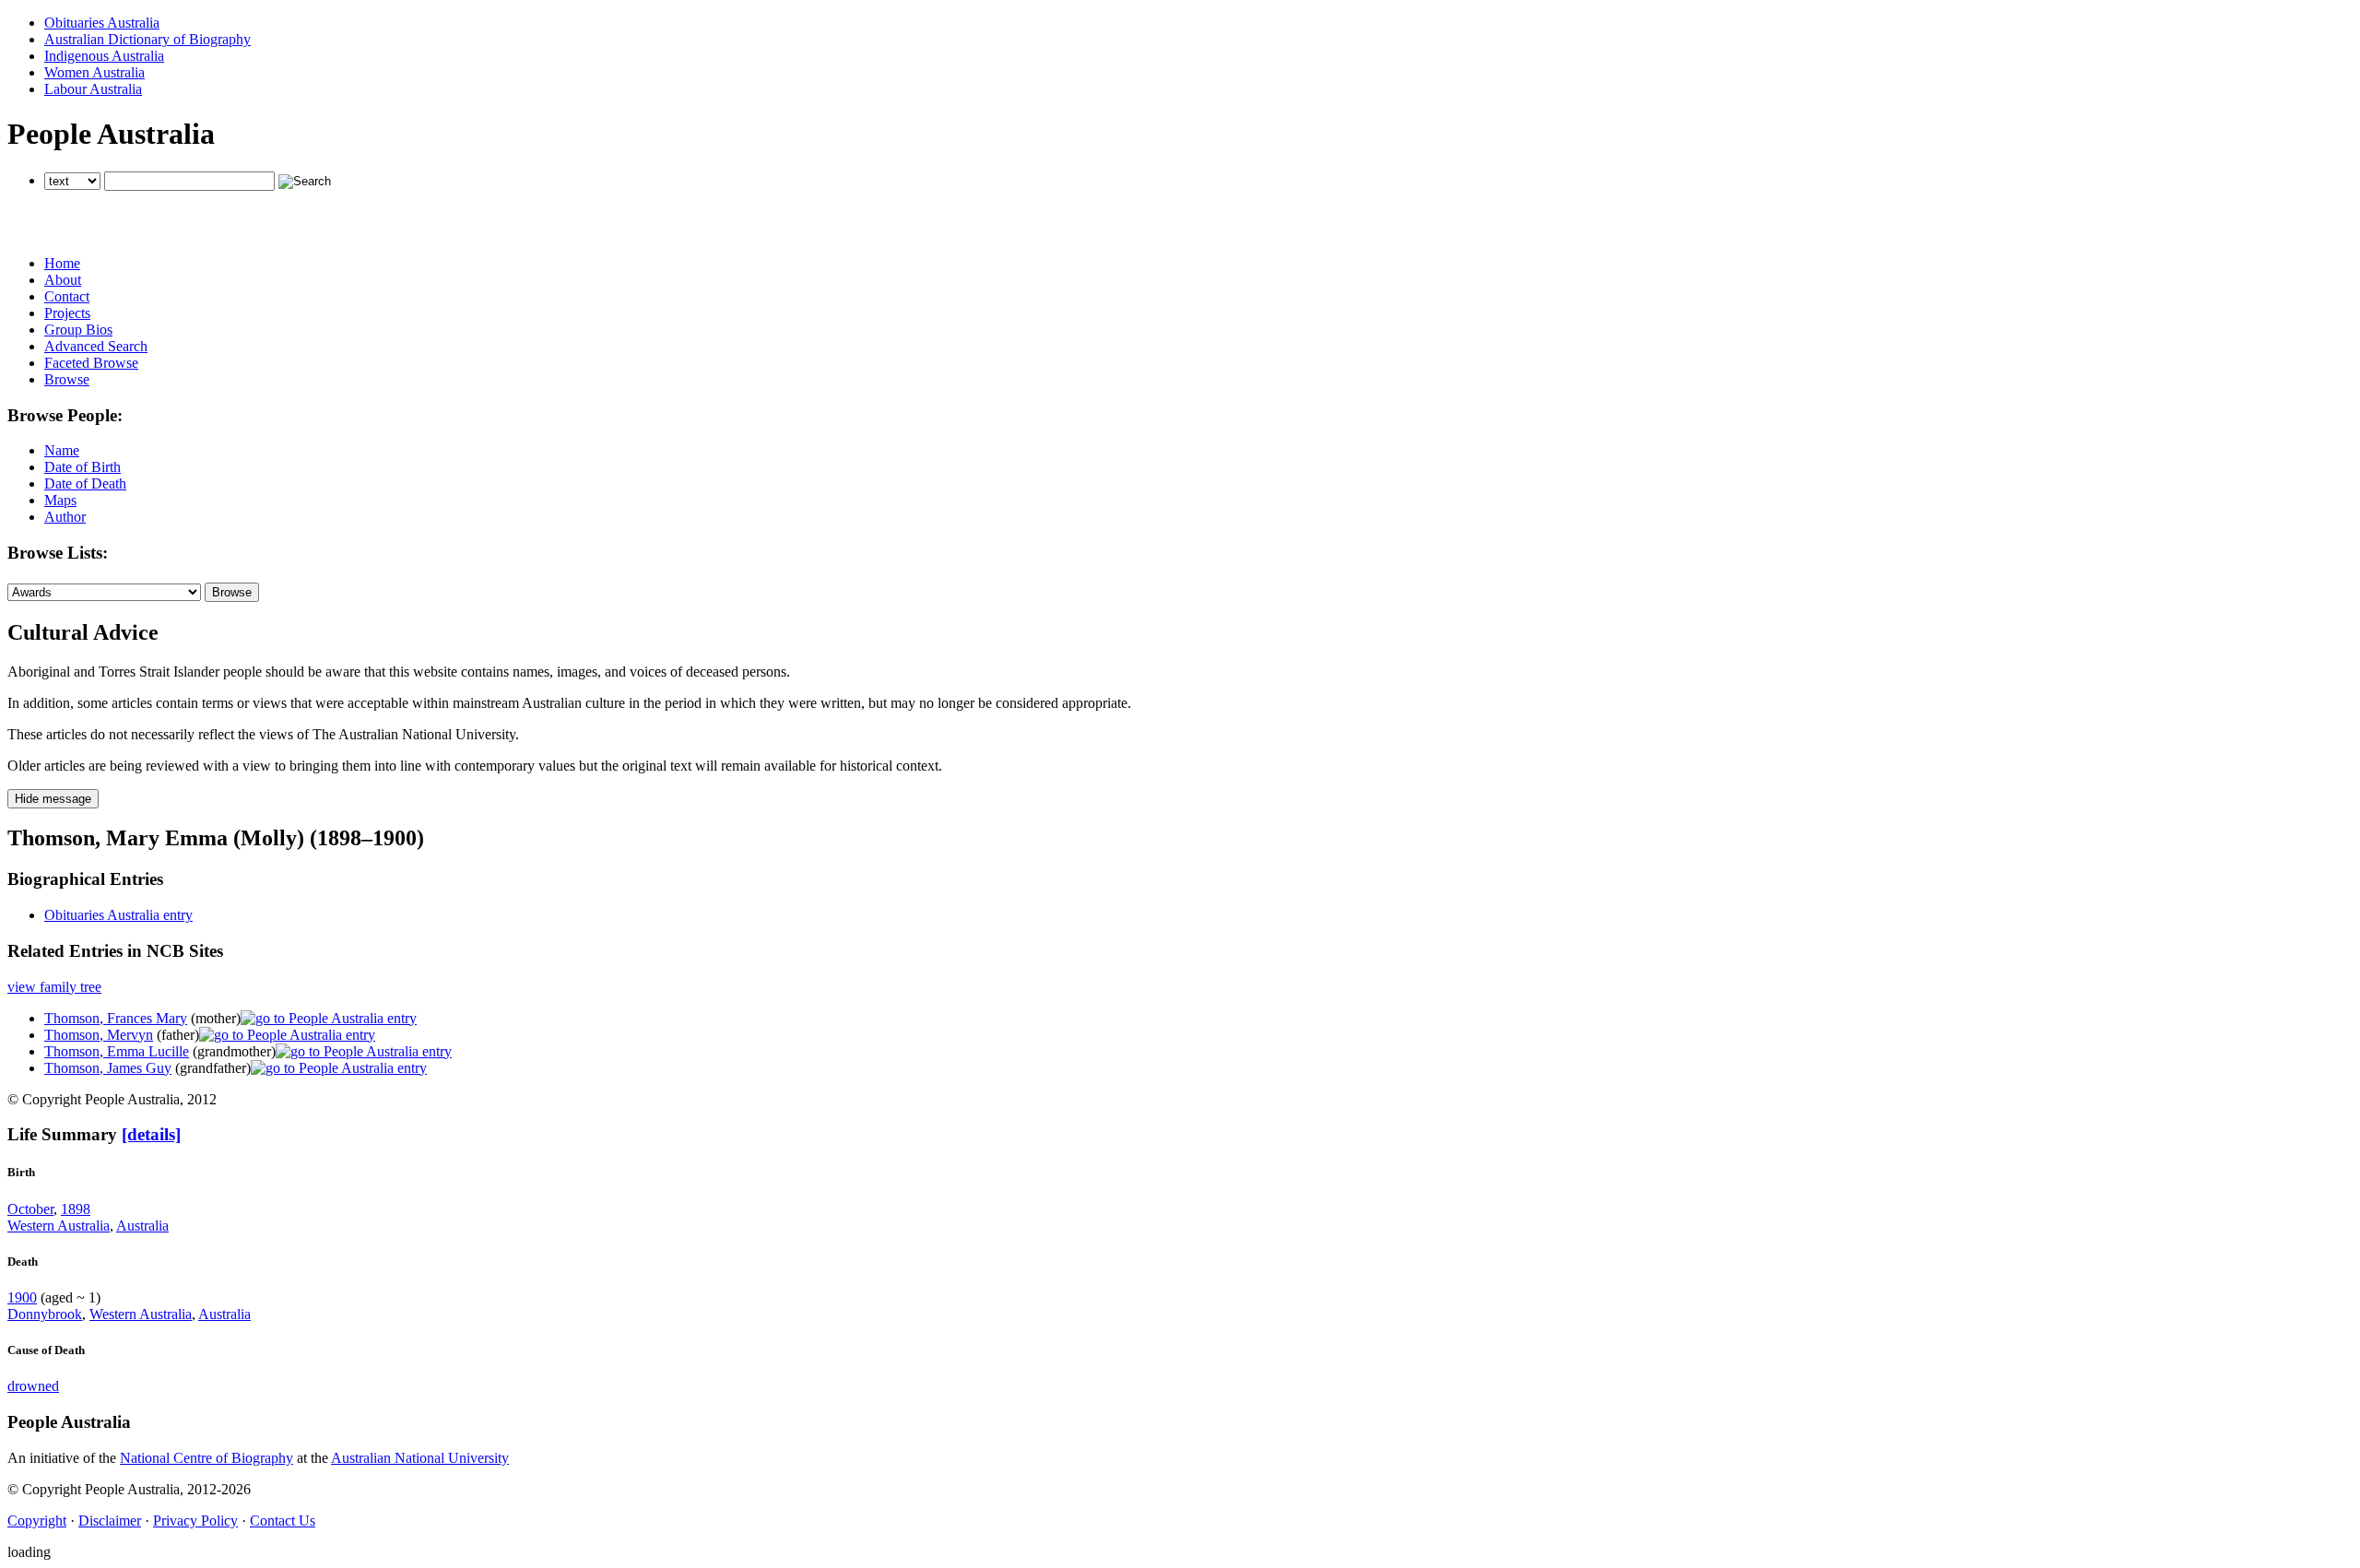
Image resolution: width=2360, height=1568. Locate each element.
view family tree (54, 987)
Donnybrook (45, 1314)
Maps (60, 500)
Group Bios (78, 330)
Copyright (37, 1521)
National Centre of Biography (206, 1458)
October (30, 1209)
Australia (142, 1226)
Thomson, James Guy (108, 1068)
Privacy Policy (195, 1521)
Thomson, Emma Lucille (117, 1051)
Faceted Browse (91, 363)
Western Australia (59, 1226)
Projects (67, 313)
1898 (76, 1209)
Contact (67, 296)
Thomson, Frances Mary (116, 1018)
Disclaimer (110, 1521)
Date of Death (85, 483)
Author (65, 517)
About (63, 280)
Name (62, 450)
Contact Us (283, 1521)
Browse (67, 379)
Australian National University (420, 1458)
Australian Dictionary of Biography (147, 39)
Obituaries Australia (102, 23)
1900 (22, 1297)
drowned (33, 1386)
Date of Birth (83, 467)
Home (62, 263)
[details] (151, 1134)
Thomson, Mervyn (99, 1035)
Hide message (53, 799)
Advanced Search (96, 346)
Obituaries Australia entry (118, 915)
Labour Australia (93, 89)
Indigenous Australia (104, 56)
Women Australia (94, 72)
